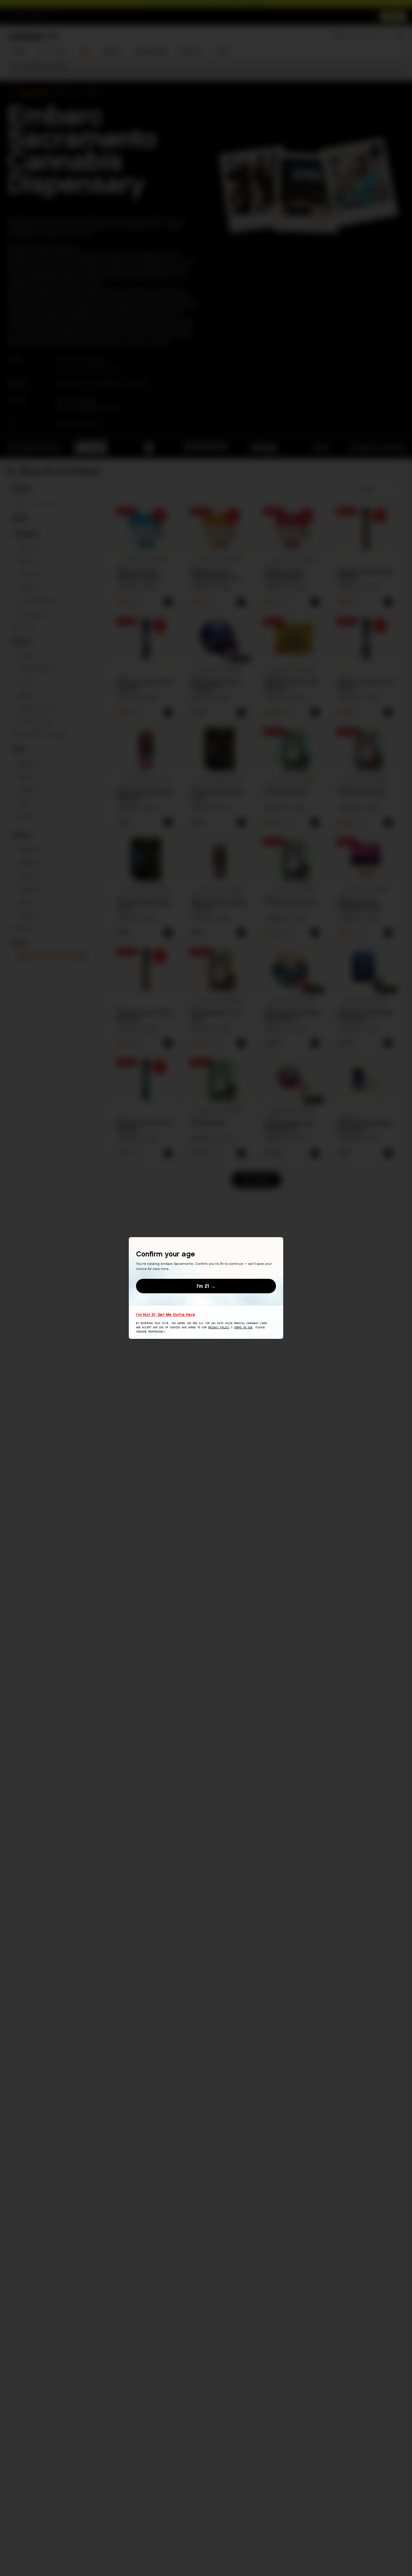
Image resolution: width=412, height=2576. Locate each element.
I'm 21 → (206, 1286)
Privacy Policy (219, 1328)
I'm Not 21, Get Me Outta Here (166, 1314)
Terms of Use (243, 1328)
